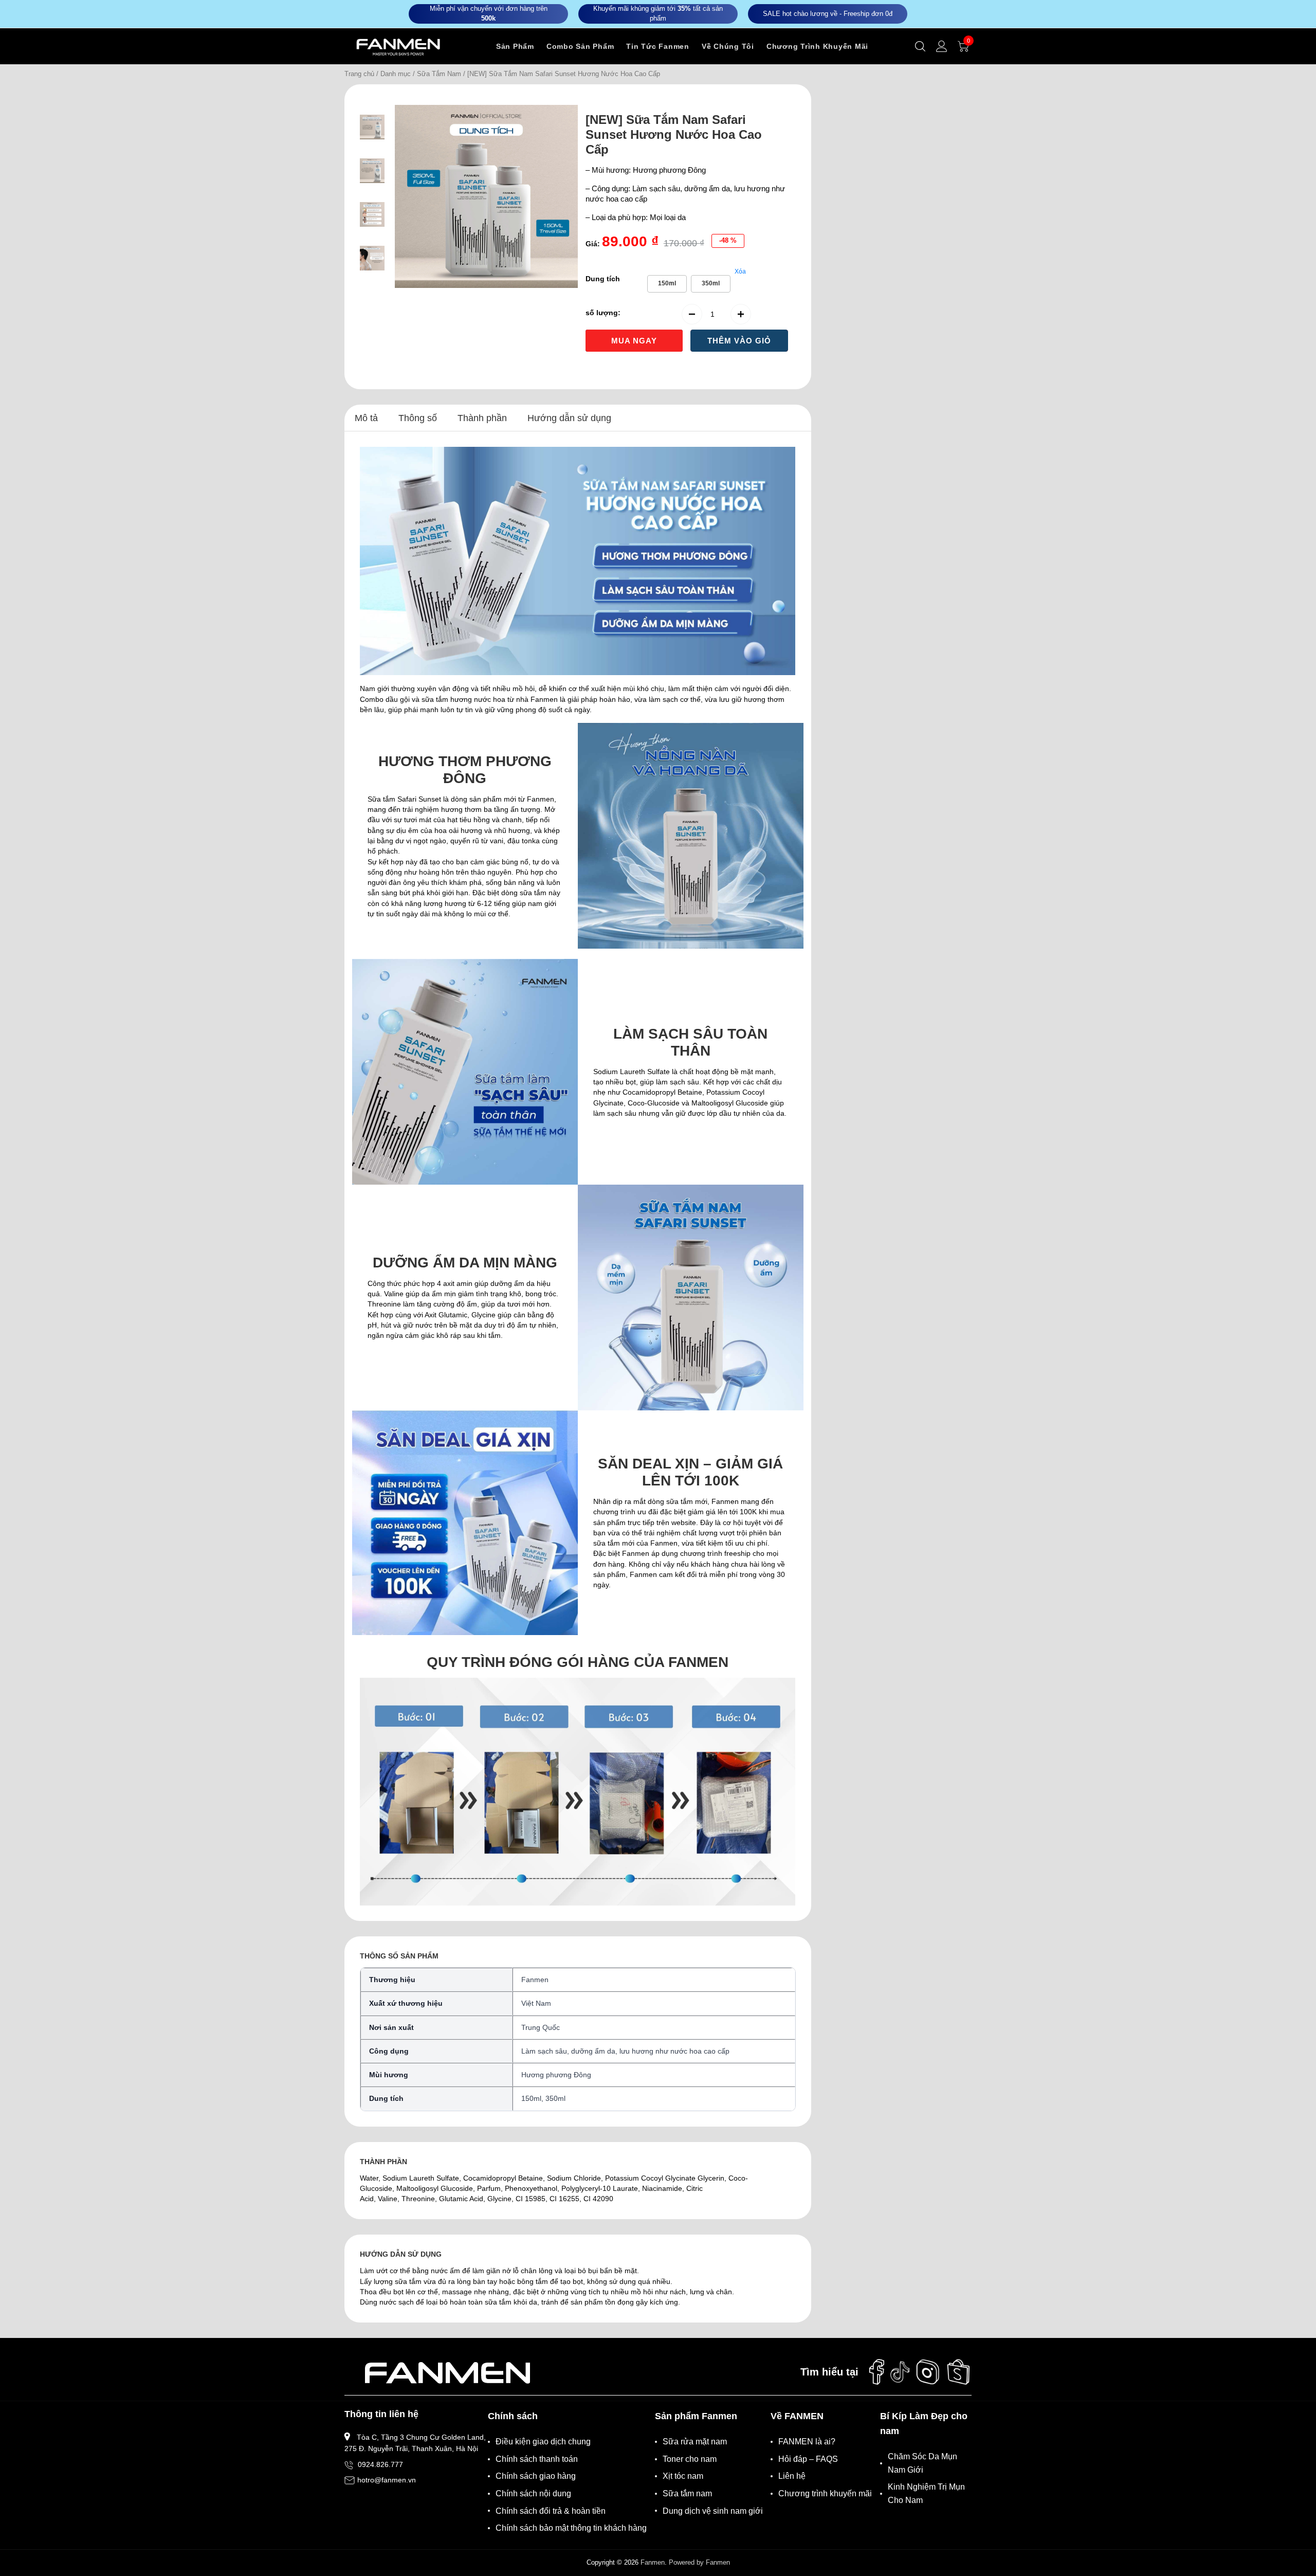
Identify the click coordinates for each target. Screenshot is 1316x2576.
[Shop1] (447, 2372)
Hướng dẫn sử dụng (569, 418)
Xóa (740, 271)
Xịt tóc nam (683, 2476)
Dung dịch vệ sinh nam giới (713, 2511)
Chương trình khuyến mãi (825, 2493)
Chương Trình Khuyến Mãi (817, 46)
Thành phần (482, 418)
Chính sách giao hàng (536, 2476)
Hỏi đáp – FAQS (808, 2459)
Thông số (418, 418)
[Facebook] (876, 2372)
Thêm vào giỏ (739, 341)
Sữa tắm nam (687, 2493)
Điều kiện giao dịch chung (543, 2442)
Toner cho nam (690, 2459)
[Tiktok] (900, 2372)
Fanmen (653, 2562)
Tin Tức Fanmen (658, 46)
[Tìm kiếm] (920, 46)
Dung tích (603, 279)
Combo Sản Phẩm (580, 46)
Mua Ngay (634, 341)
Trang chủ (359, 74)
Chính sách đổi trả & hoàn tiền (551, 2511)
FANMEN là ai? (807, 2442)
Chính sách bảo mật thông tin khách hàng (571, 2528)
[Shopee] (959, 2372)
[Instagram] (928, 2372)
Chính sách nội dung (533, 2493)
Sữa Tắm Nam (439, 74)
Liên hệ (792, 2476)
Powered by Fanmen (699, 2562)
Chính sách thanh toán (537, 2459)
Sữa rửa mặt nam (695, 2442)
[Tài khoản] (942, 46)
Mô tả (366, 418)
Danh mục (396, 74)
